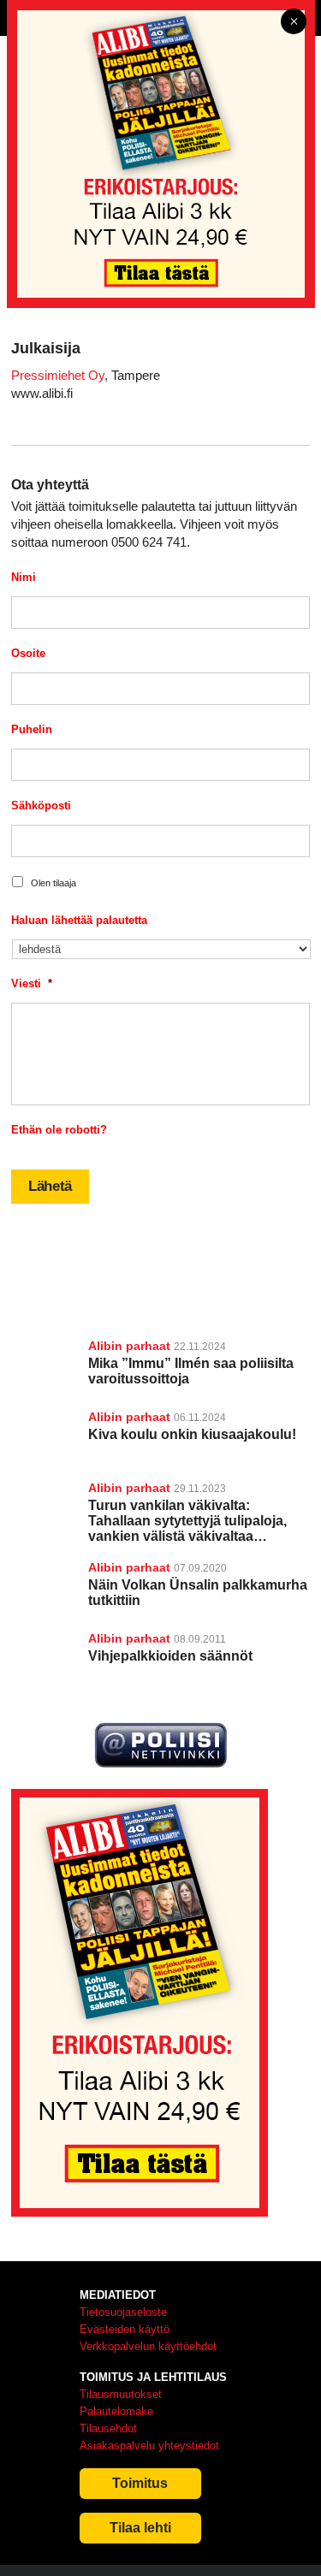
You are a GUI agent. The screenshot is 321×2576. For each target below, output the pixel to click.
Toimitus (140, 2483)
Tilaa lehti (140, 2528)
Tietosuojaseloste (123, 2312)
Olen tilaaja (53, 883)
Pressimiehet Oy (58, 375)
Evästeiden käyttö (125, 2329)
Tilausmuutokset (121, 2394)
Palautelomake (116, 2411)
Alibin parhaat (129, 1346)
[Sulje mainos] (294, 23)
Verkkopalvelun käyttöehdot (148, 2346)
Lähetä (50, 1186)
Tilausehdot (108, 2428)
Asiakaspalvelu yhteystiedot (149, 2446)
